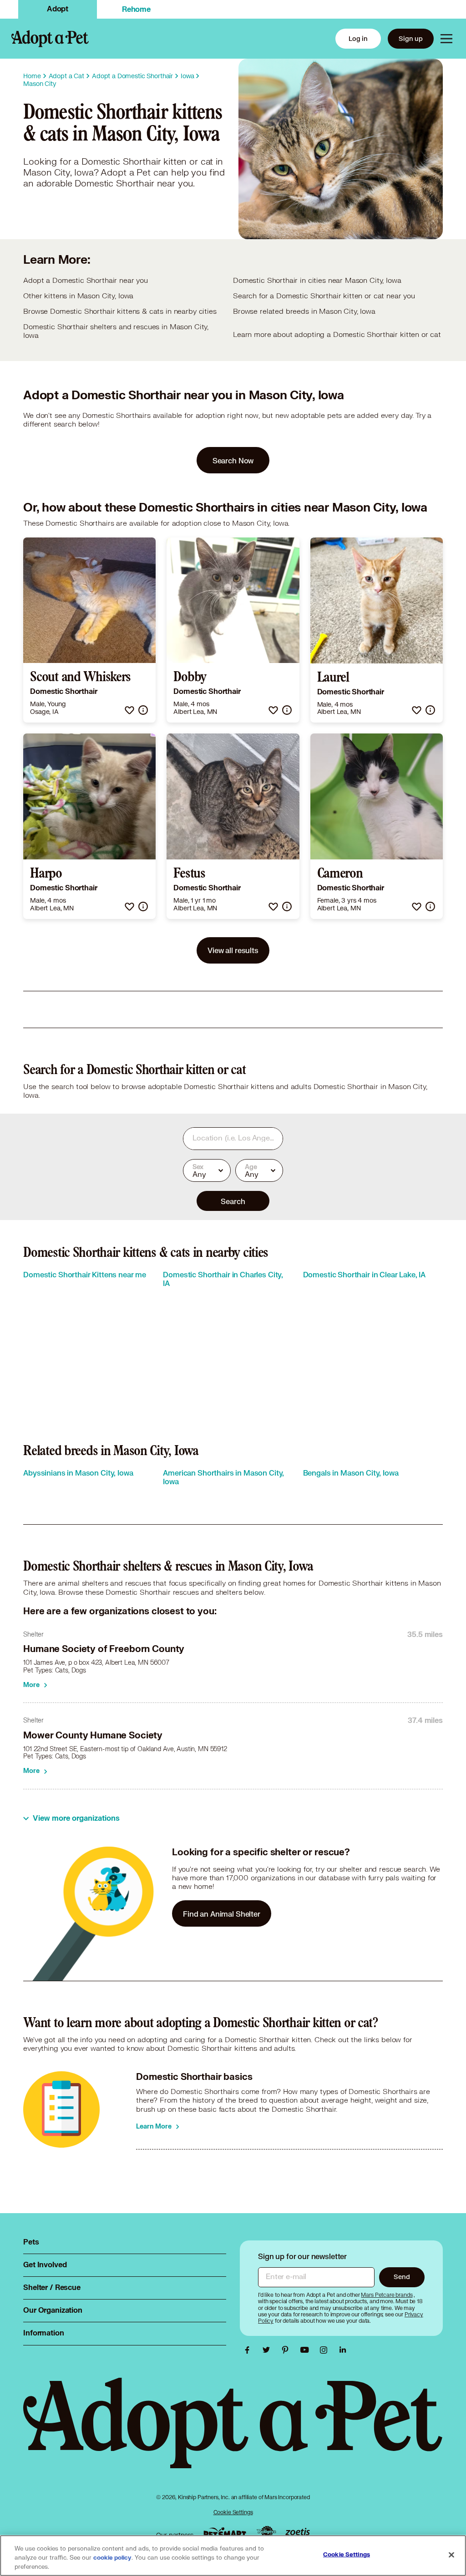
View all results (233, 950)
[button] (129, 710)
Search (233, 1201)
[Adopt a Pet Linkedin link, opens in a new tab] (343, 2350)
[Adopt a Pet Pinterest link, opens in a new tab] (288, 2350)
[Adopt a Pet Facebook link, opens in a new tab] (249, 2350)
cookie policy (112, 2558)
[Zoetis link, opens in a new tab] (298, 2533)
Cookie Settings (233, 2512)
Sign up (411, 38)
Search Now (233, 460)
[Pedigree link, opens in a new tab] (266, 2533)
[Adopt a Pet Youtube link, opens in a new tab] (307, 2350)
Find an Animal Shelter (222, 1914)
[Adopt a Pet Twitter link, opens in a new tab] (268, 2350)
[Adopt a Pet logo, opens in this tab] (233, 2432)
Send (402, 2277)
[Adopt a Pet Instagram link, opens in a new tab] (326, 2350)
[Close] (451, 2555)
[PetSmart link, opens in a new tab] (225, 2533)
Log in (358, 38)
